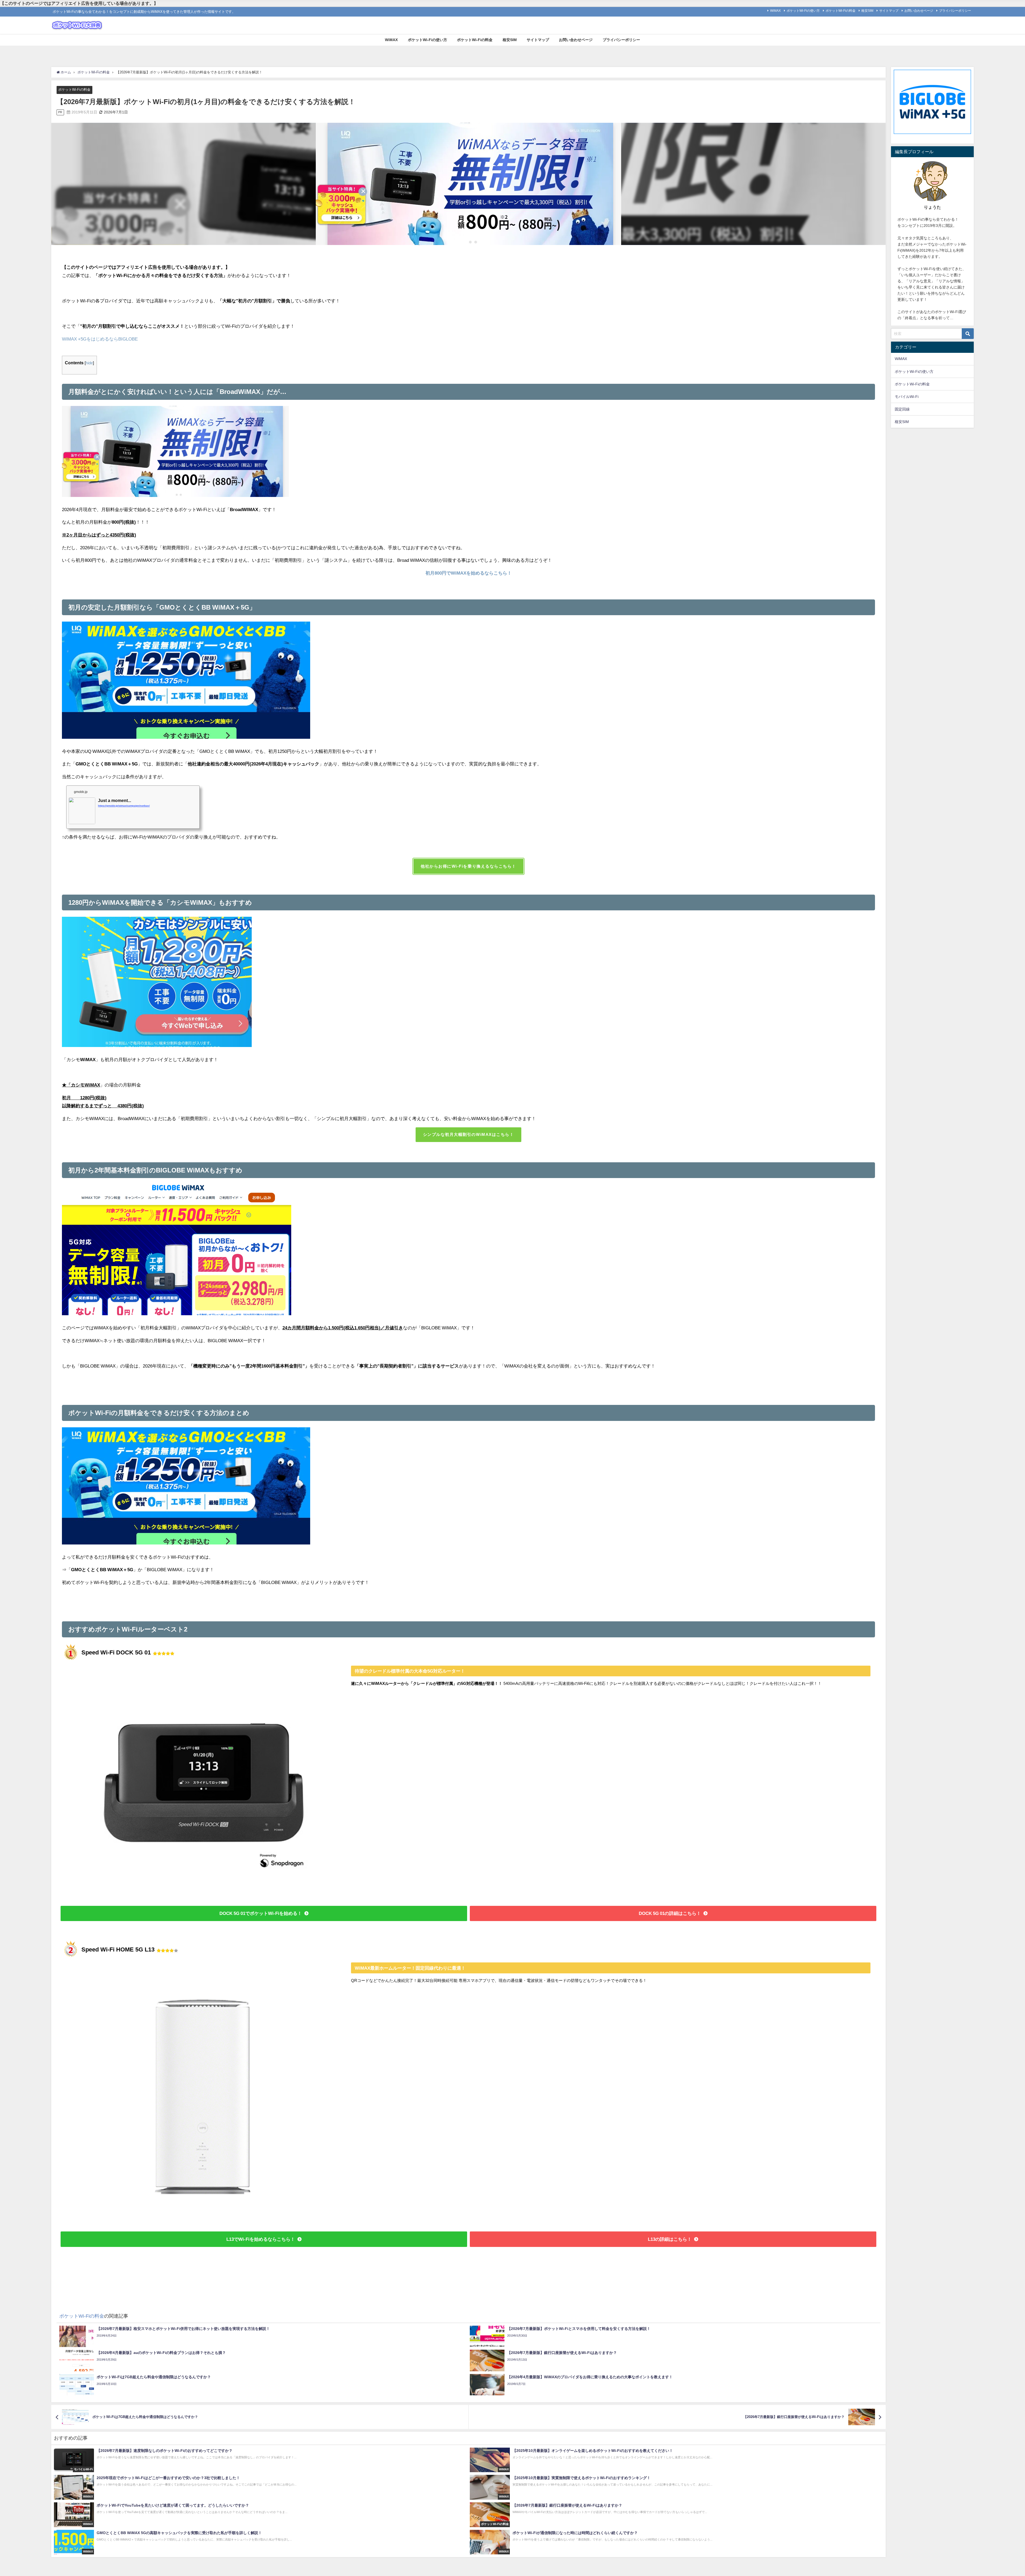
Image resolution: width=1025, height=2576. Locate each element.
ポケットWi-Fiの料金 (841, 11)
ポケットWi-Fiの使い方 (803, 11)
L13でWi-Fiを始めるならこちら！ (261, 2239)
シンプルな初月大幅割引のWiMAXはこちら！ (469, 1134)
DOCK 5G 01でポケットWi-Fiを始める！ (261, 1913)
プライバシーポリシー (955, 11)
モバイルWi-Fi (907, 397)
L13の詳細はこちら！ (670, 2239)
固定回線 (902, 409)
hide (89, 363)
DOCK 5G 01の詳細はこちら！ (670, 1913)
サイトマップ (889, 11)
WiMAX (775, 11)
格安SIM (867, 11)
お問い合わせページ (919, 11)
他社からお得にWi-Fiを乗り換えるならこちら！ (468, 866)
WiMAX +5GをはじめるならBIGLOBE (100, 339)
